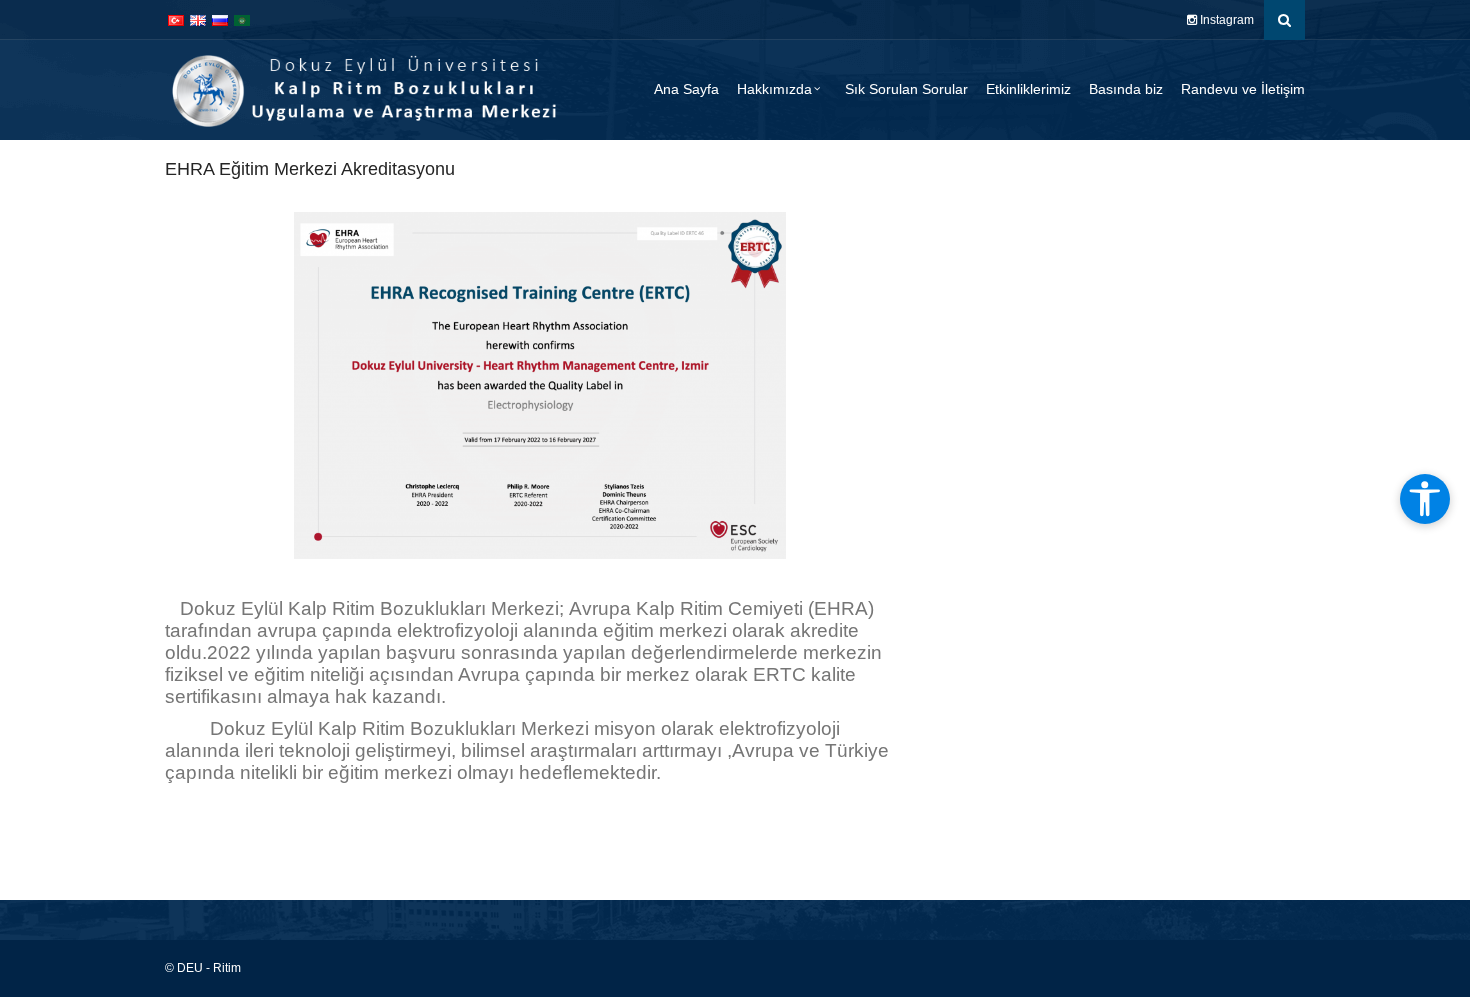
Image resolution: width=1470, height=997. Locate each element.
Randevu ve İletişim (1243, 89)
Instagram (1225, 20)
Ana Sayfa (686, 89)
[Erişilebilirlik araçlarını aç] (1425, 499)
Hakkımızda (774, 89)
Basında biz (1126, 89)
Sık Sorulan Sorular (906, 89)
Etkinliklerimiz (1028, 89)
